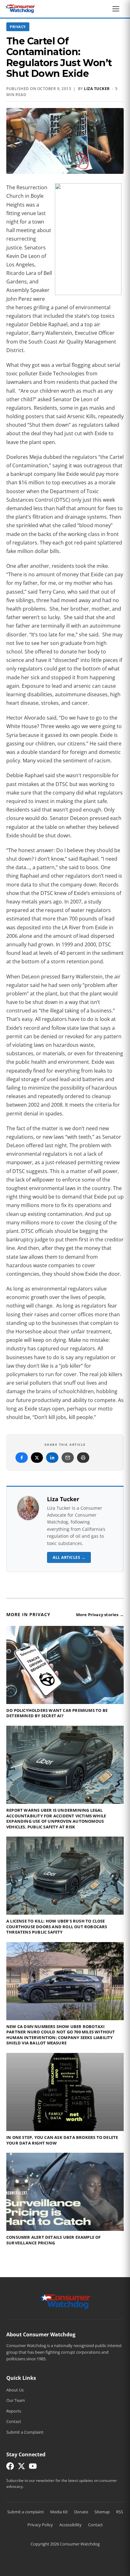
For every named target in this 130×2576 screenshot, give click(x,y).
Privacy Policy (40, 2525)
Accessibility (71, 2525)
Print (83, 1458)
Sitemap (102, 2512)
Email (68, 1458)
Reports (14, 2411)
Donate (81, 2512)
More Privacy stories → (100, 1615)
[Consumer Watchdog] (20, 9)
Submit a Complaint (25, 2432)
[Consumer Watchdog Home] (65, 2301)
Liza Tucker (97, 89)
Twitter (37, 1458)
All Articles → (69, 1557)
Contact (14, 2421)
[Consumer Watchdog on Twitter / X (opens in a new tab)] (21, 2468)
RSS (120, 2512)
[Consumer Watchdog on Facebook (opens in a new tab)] (10, 2468)
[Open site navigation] (117, 9)
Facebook (22, 1458)
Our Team (16, 2400)
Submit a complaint (26, 2512)
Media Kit (59, 2512)
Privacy (18, 27)
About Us (15, 2390)
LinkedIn (52, 1458)
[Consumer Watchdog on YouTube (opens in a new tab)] (33, 2468)
